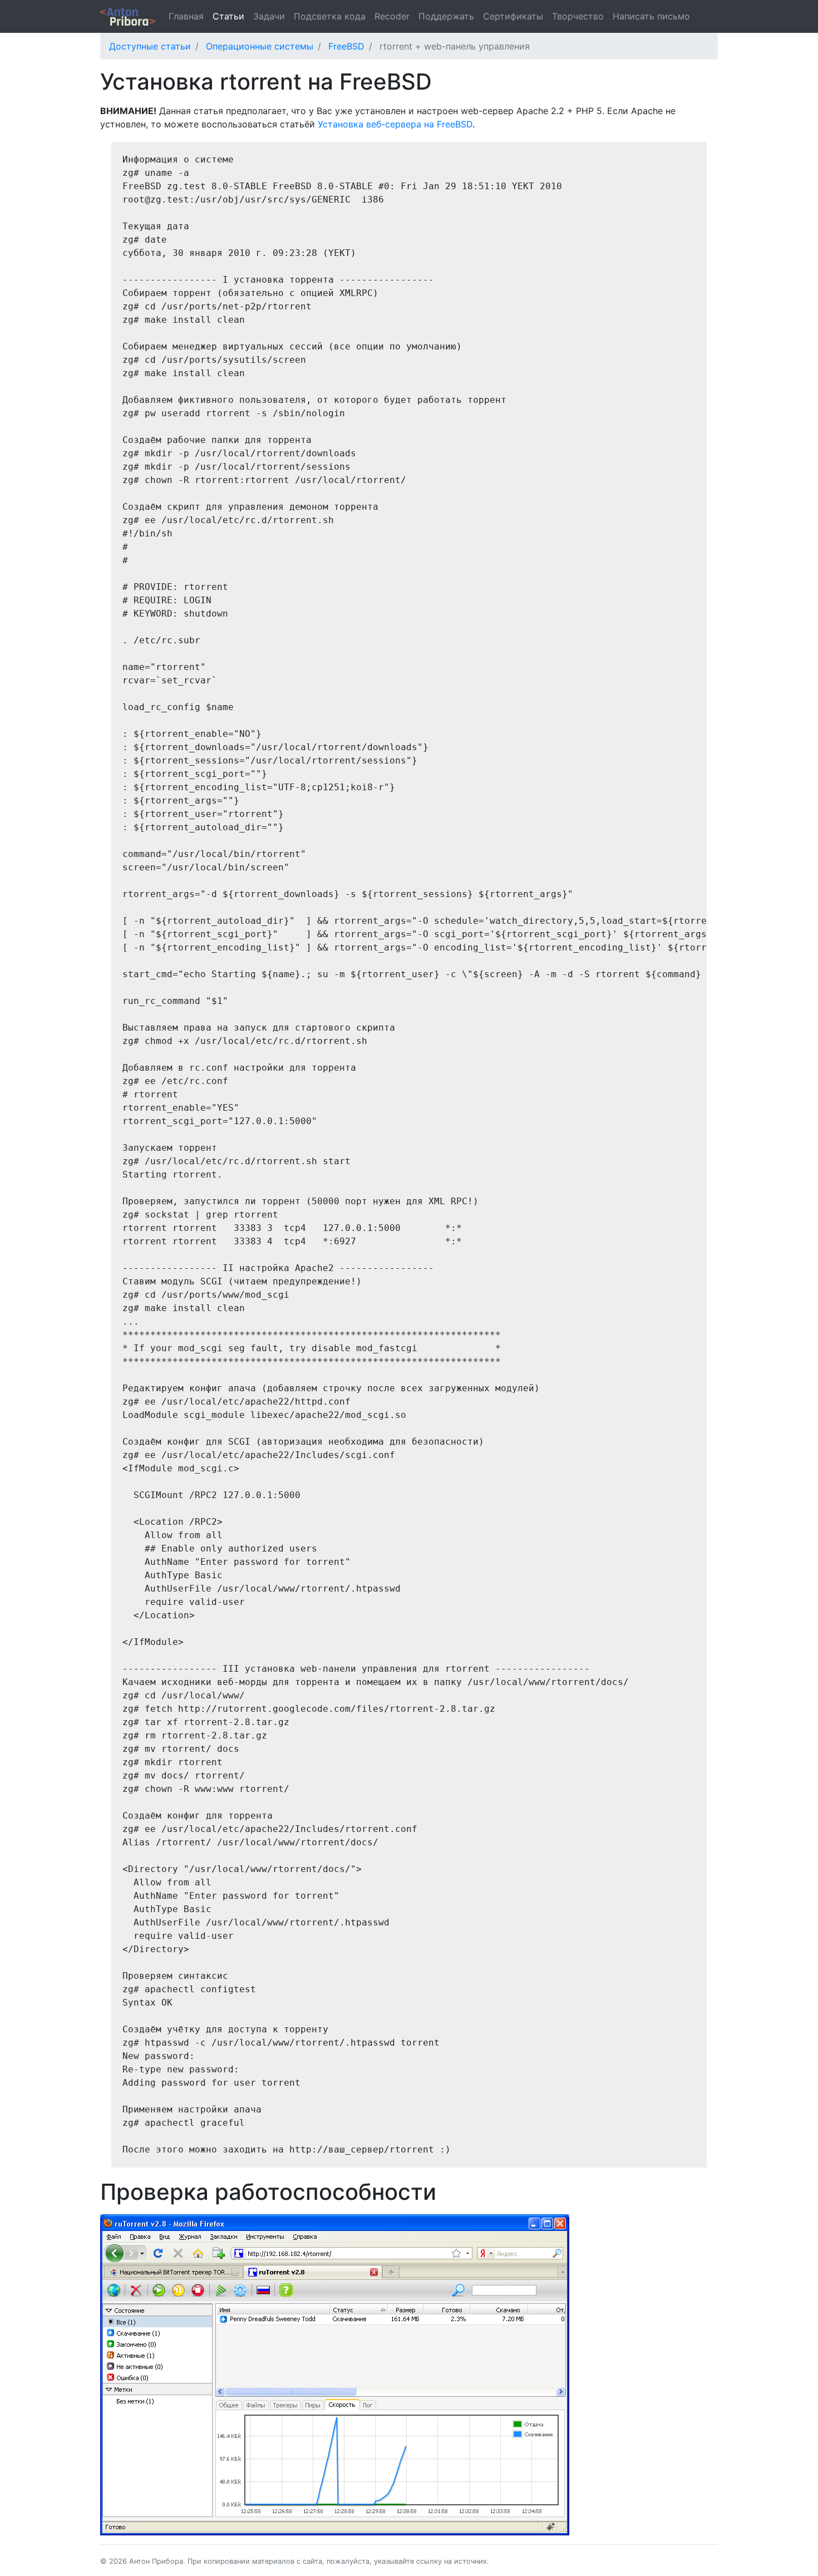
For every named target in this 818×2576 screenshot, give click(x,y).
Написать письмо (651, 16)
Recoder (392, 16)
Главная (186, 16)
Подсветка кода (330, 16)
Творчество (578, 16)
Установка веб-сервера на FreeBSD (395, 124)
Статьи (228, 16)
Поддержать (446, 16)
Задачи (269, 16)
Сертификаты (513, 16)
